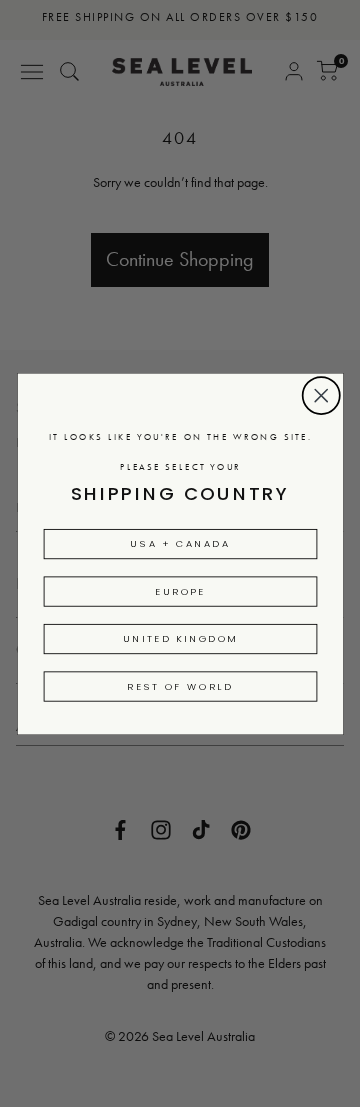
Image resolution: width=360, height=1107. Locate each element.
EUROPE (180, 591)
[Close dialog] (321, 395)
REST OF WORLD (180, 686)
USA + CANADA (180, 543)
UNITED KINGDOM (180, 638)
